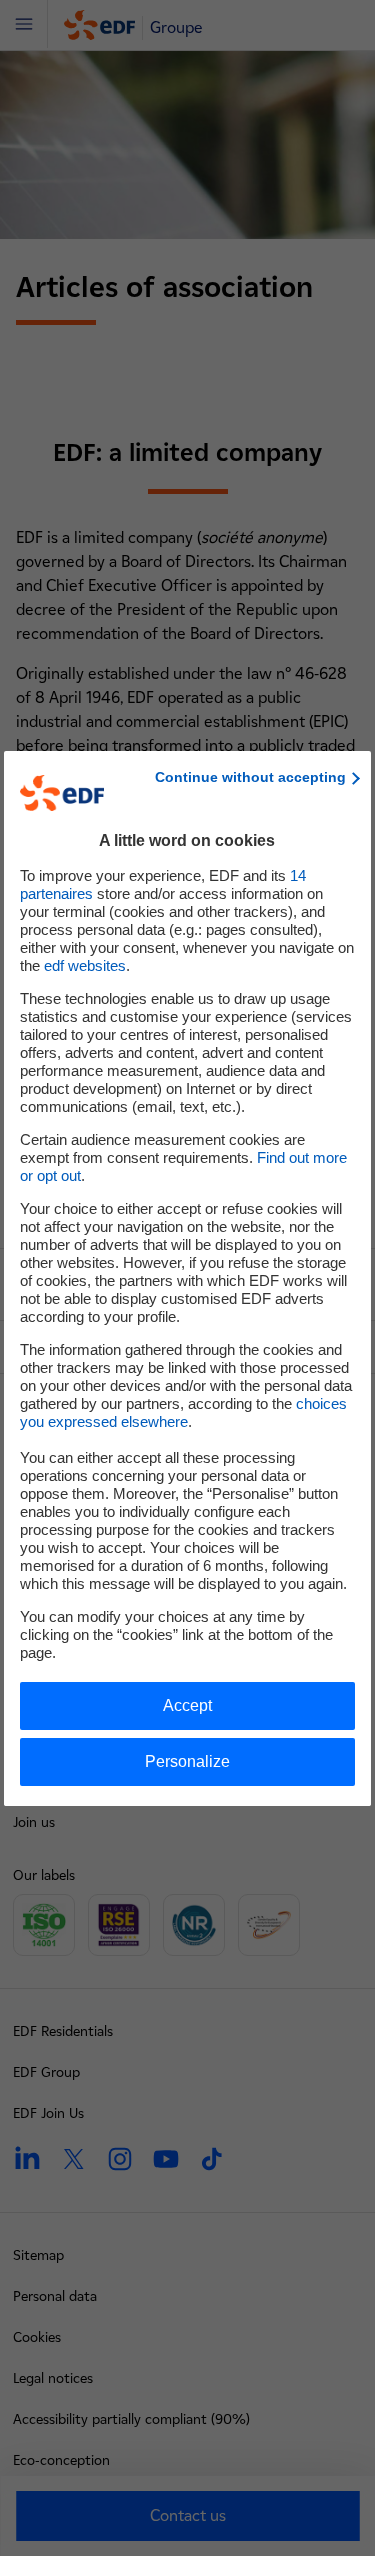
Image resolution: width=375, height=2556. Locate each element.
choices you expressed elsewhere (183, 1412)
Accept (187, 1705)
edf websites (85, 965)
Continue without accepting (250, 777)
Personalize (187, 1761)
